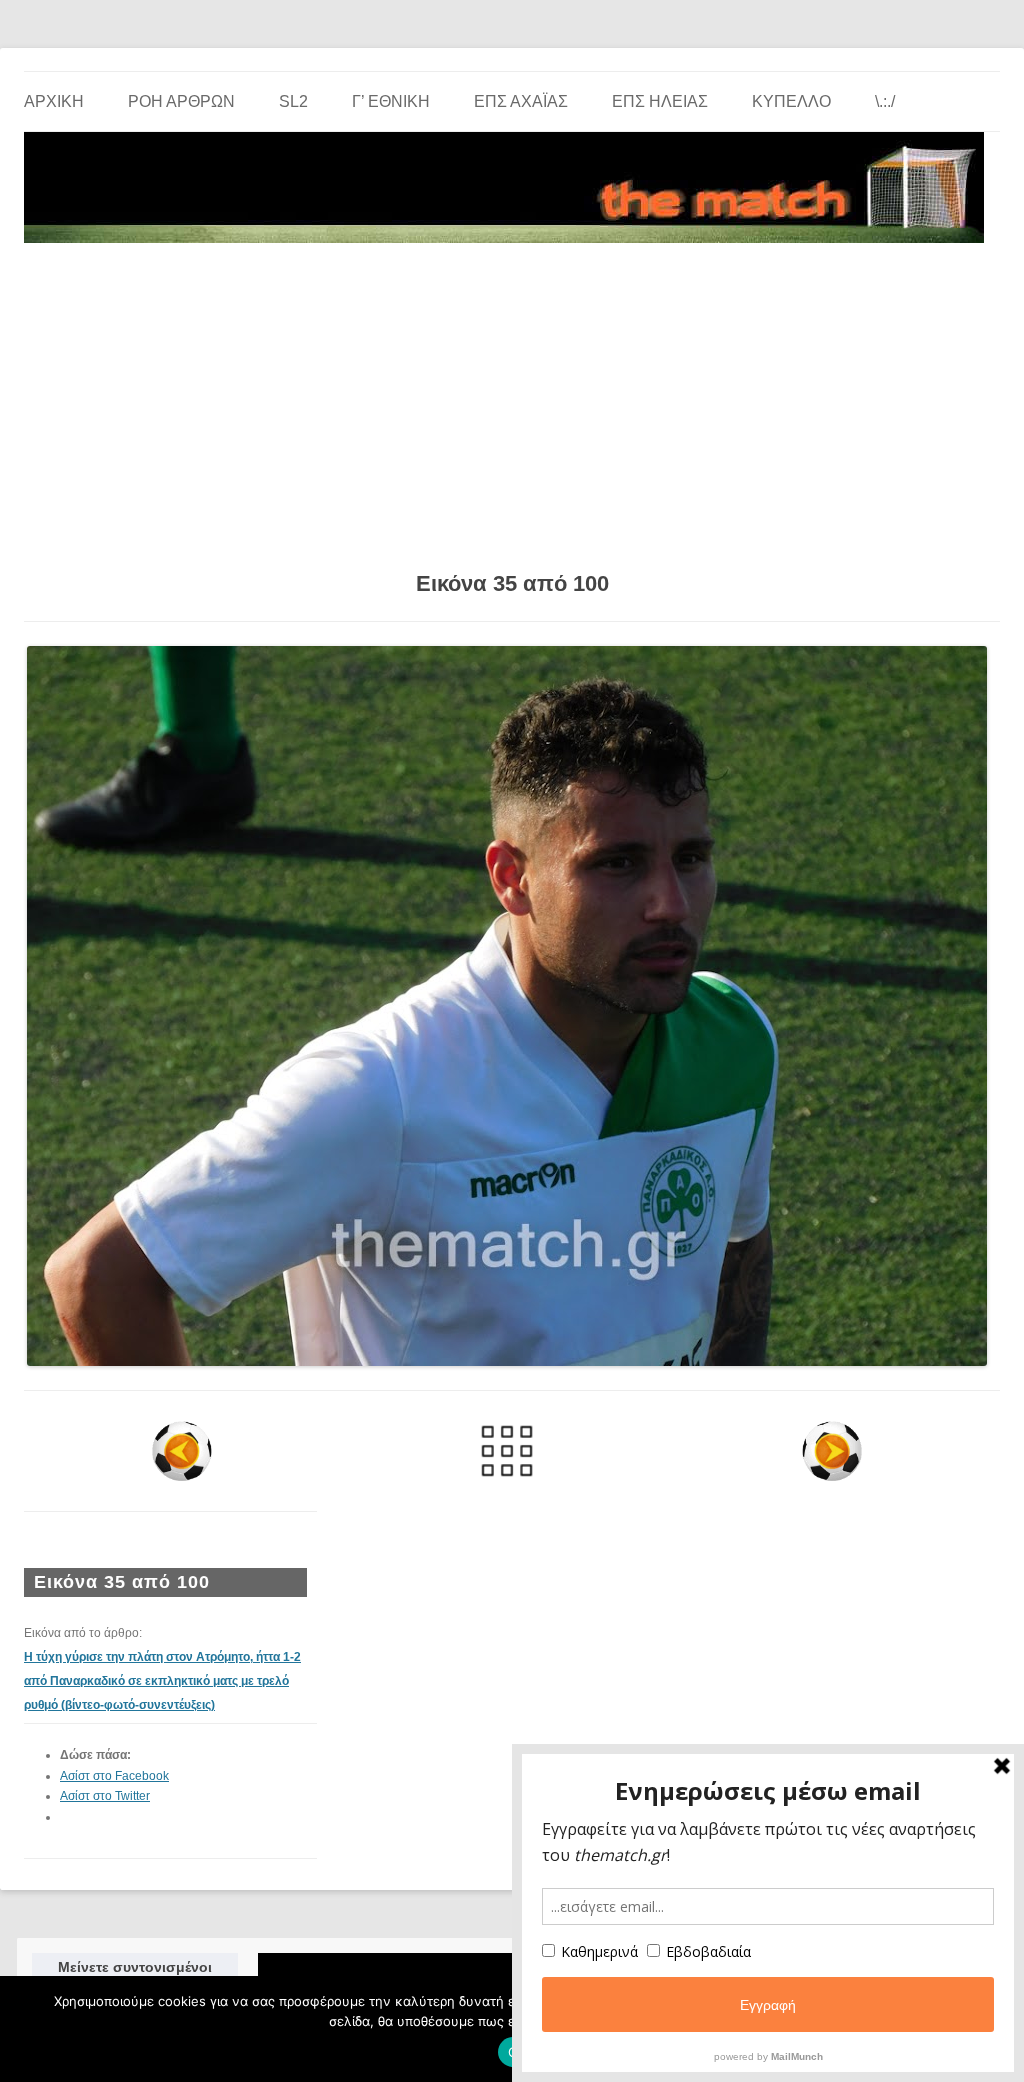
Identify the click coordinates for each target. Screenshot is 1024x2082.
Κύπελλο (791, 101)
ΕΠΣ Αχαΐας (521, 101)
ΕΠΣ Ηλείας (660, 101)
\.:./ (885, 101)
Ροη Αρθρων (181, 101)
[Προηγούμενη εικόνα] (181, 1451)
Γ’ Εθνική (391, 101)
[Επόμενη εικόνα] (832, 1451)
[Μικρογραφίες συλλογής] (506, 1451)
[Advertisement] (512, 400)
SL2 (293, 101)
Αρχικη (54, 101)
